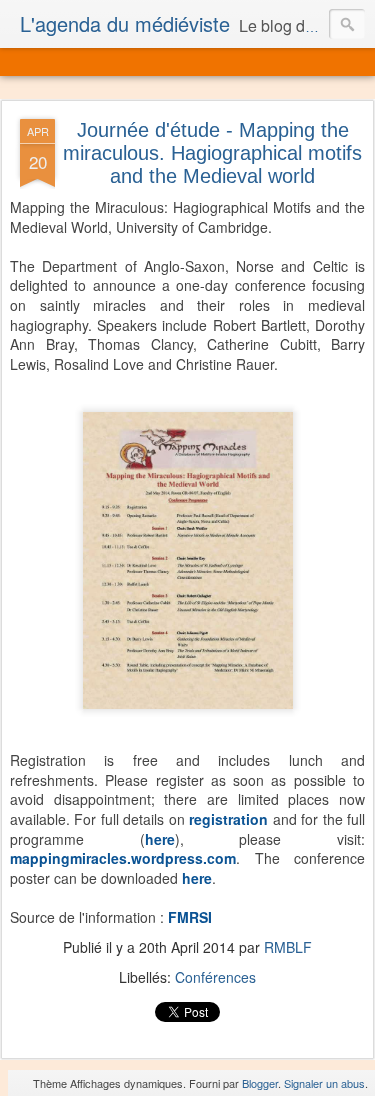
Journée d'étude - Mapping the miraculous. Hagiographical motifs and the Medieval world (212, 153)
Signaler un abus (324, 1083)
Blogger (260, 1083)
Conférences (215, 977)
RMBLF (288, 947)
